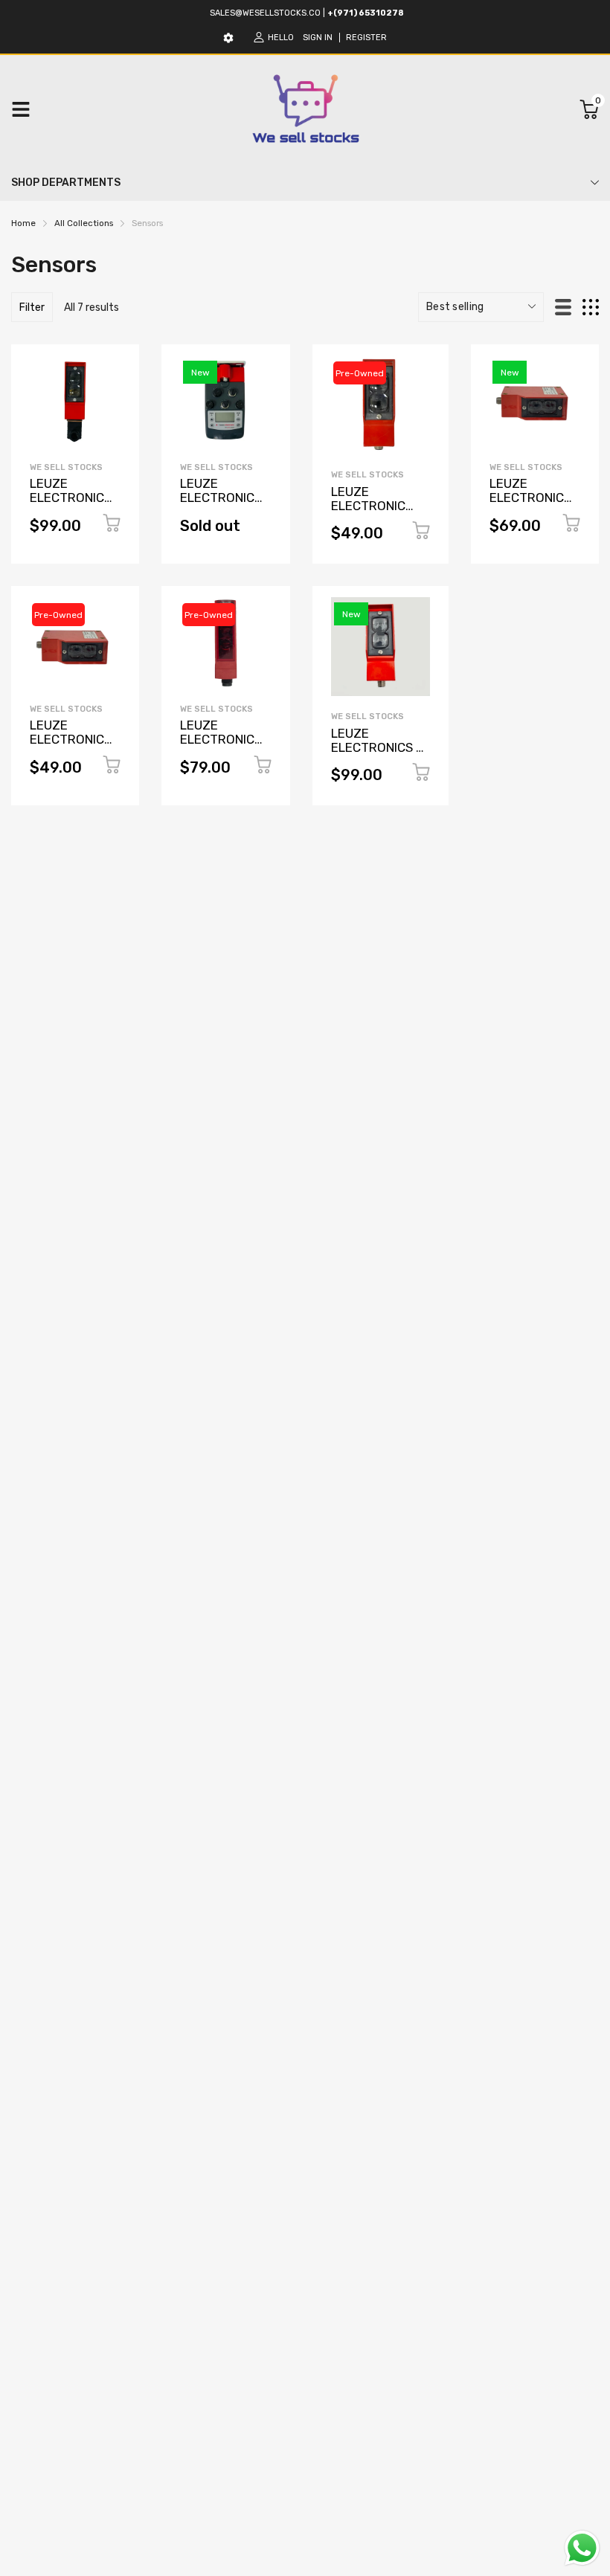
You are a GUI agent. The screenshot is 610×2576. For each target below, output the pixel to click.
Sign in (318, 38)
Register (366, 38)
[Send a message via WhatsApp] (582, 2548)
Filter (32, 307)
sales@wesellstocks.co (265, 13)
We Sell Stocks (66, 467)
